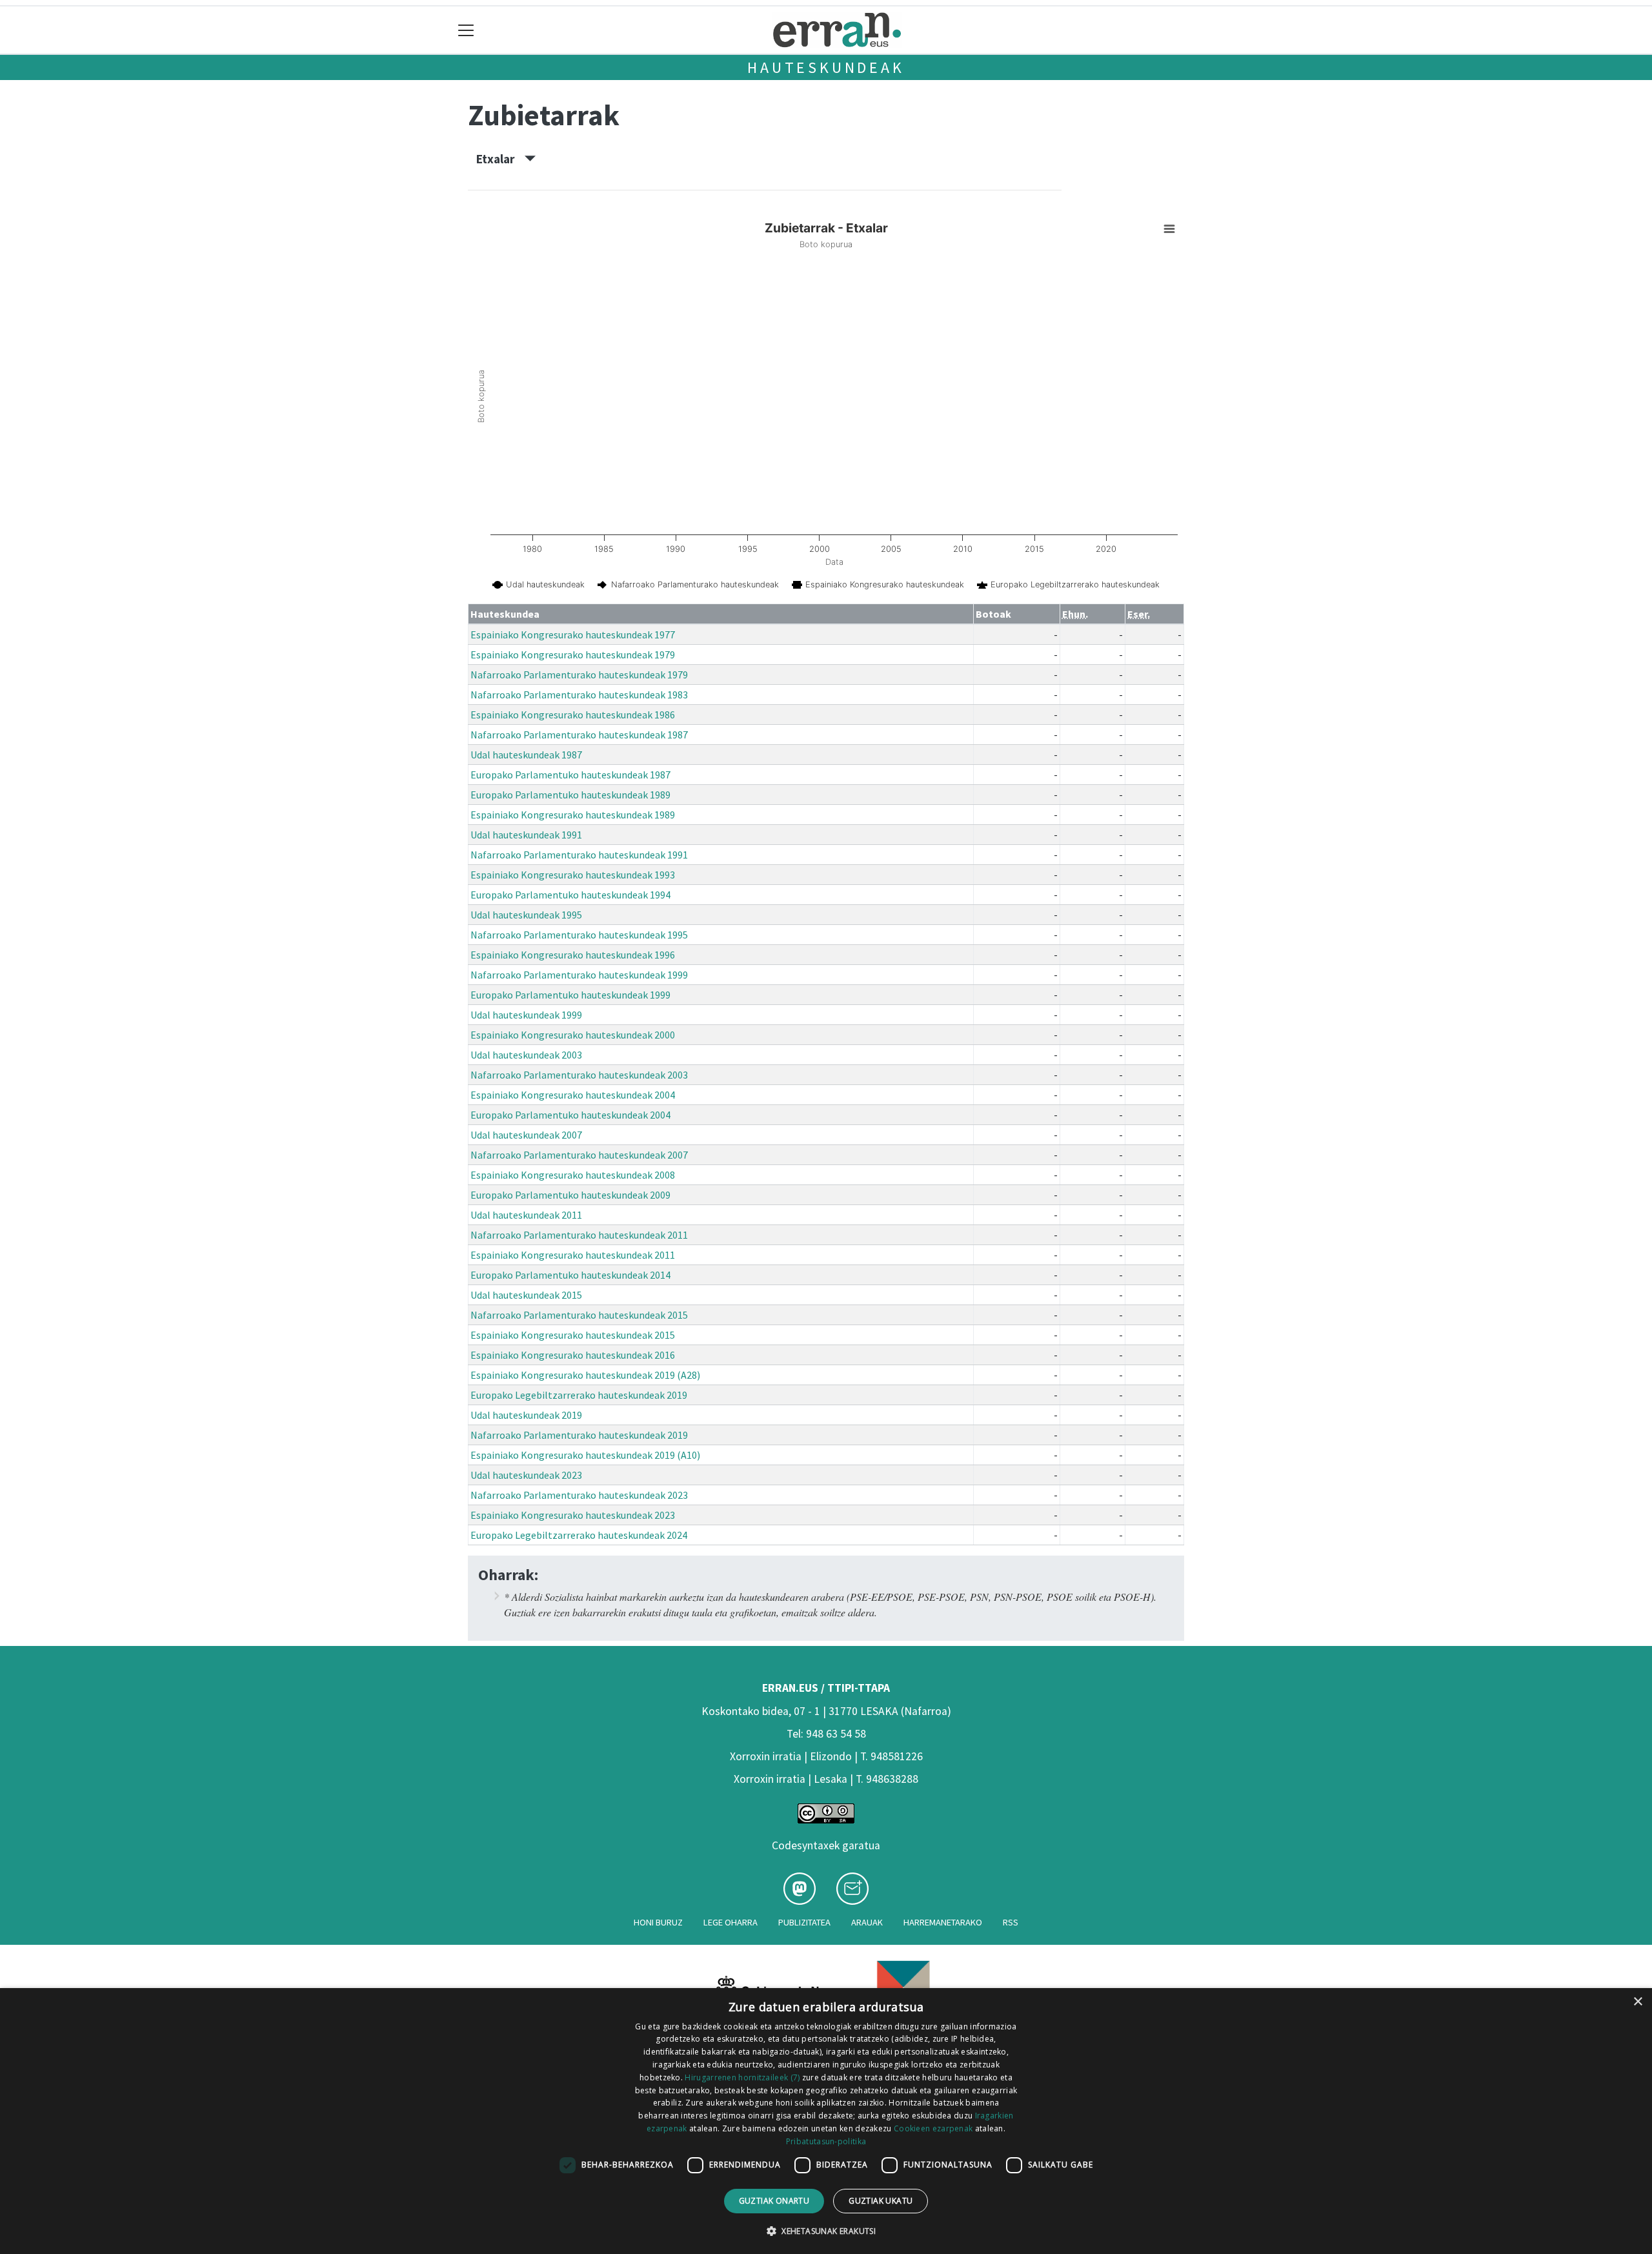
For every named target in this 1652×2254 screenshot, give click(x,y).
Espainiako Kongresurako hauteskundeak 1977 (573, 635)
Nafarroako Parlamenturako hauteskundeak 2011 (579, 1235)
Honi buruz (658, 1922)
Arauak (867, 1922)
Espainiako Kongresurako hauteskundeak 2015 (573, 1335)
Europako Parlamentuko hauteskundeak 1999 (570, 995)
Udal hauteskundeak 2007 (526, 1135)
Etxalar (500, 159)
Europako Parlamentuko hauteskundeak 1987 (570, 775)
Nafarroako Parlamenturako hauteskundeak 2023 (579, 1495)
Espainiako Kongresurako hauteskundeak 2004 (573, 1095)
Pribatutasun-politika (826, 2141)
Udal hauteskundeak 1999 (526, 1015)
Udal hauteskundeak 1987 (526, 755)
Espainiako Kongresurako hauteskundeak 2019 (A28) (585, 1375)
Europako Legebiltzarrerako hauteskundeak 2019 (579, 1395)
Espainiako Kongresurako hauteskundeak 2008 (573, 1175)
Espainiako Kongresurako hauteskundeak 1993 (573, 875)
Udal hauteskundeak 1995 (526, 915)
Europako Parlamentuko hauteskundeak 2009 (570, 1195)
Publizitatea (804, 1922)
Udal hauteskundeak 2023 (526, 1475)
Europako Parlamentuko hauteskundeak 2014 (570, 1275)
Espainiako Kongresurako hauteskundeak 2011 (573, 1255)
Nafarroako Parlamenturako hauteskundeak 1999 (579, 975)
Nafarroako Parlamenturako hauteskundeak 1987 (579, 735)
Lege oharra (730, 1922)
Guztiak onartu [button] (774, 2201)
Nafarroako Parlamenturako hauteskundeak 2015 (579, 1315)
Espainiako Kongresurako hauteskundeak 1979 (573, 655)
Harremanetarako (943, 1922)
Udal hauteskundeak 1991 (526, 835)
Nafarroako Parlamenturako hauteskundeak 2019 (579, 1435)
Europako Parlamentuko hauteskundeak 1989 (570, 795)
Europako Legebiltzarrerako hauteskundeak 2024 (579, 1535)
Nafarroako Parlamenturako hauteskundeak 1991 (579, 855)
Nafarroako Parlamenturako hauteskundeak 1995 (579, 935)
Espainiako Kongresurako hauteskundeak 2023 (573, 1515)
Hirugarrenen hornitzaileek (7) (742, 2077)
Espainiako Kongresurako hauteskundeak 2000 (573, 1035)
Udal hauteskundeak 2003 (526, 1055)
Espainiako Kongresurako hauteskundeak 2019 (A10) (585, 1455)
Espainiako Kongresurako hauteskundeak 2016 (573, 1355)
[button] (826, 2231)
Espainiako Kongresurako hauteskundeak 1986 (573, 715)
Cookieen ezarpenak (933, 2128)
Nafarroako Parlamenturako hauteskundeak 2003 (579, 1075)
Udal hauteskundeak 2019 (526, 1415)
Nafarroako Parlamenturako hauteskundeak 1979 (579, 675)
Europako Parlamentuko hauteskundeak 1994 (570, 895)
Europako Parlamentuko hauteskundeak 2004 (570, 1115)
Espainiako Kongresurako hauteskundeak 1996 (573, 955)
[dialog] (826, 2121)
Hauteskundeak (826, 67)
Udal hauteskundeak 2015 (526, 1295)
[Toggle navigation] (466, 30)
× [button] (1637, 2002)
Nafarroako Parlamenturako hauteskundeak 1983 (579, 695)
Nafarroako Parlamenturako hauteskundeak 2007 (579, 1155)
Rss (1011, 1922)
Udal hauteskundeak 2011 (526, 1215)
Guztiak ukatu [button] (881, 2201)
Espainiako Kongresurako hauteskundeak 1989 (573, 815)
